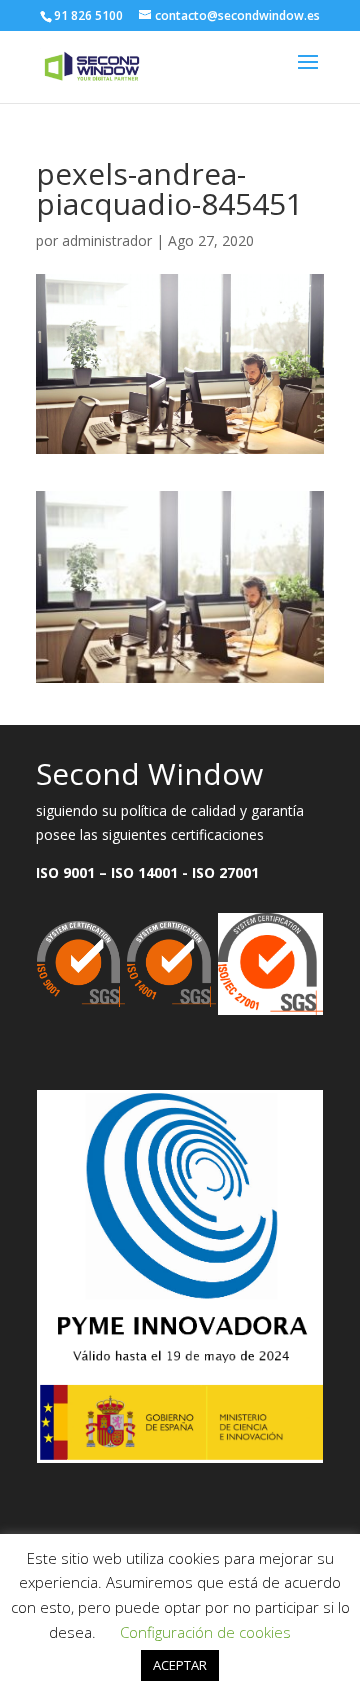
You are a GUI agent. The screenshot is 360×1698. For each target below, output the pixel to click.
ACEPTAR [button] (180, 1665)
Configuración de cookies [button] (205, 1632)
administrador (107, 240)
